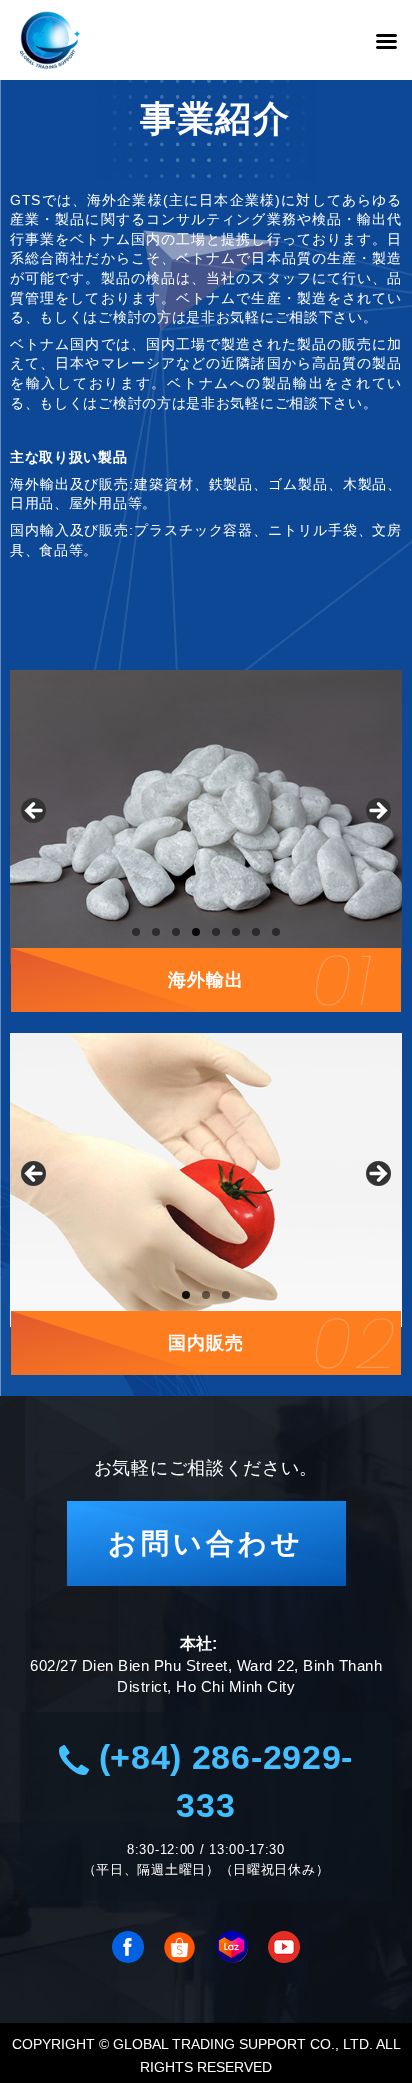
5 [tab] (216, 932)
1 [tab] (136, 932)
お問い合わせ (206, 1543)
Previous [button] (35, 812)
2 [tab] (156, 932)
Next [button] (377, 812)
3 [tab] (176, 932)
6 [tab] (236, 932)
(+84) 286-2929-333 (221, 1781)
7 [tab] (256, 932)
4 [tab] (196, 932)
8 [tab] (276, 932)
